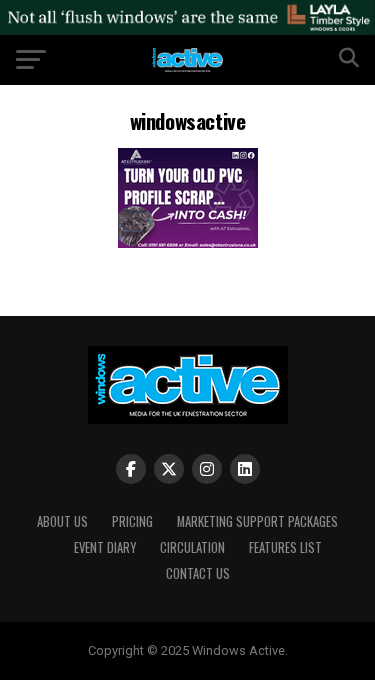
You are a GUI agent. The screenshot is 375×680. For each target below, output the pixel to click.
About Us (62, 521)
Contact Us (198, 573)
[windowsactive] (188, 242)
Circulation (192, 547)
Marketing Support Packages (257, 521)
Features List (285, 547)
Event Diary (105, 547)
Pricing (132, 521)
